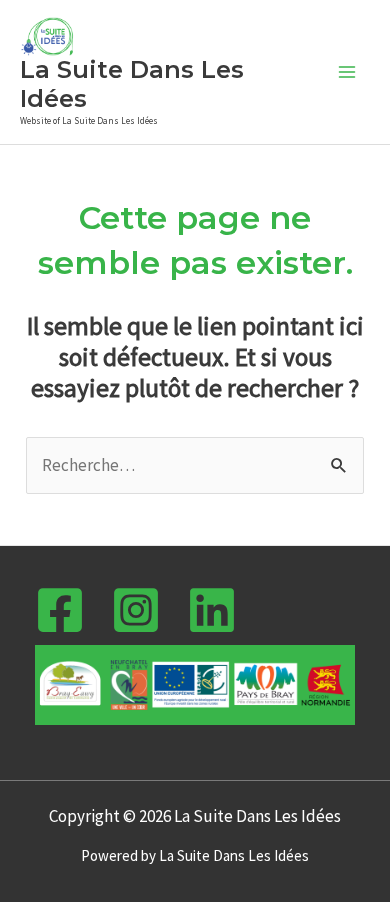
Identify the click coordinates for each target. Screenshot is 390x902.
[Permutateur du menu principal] (348, 72)
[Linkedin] (212, 610)
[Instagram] (136, 610)
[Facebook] (60, 610)
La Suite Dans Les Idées (132, 84)
